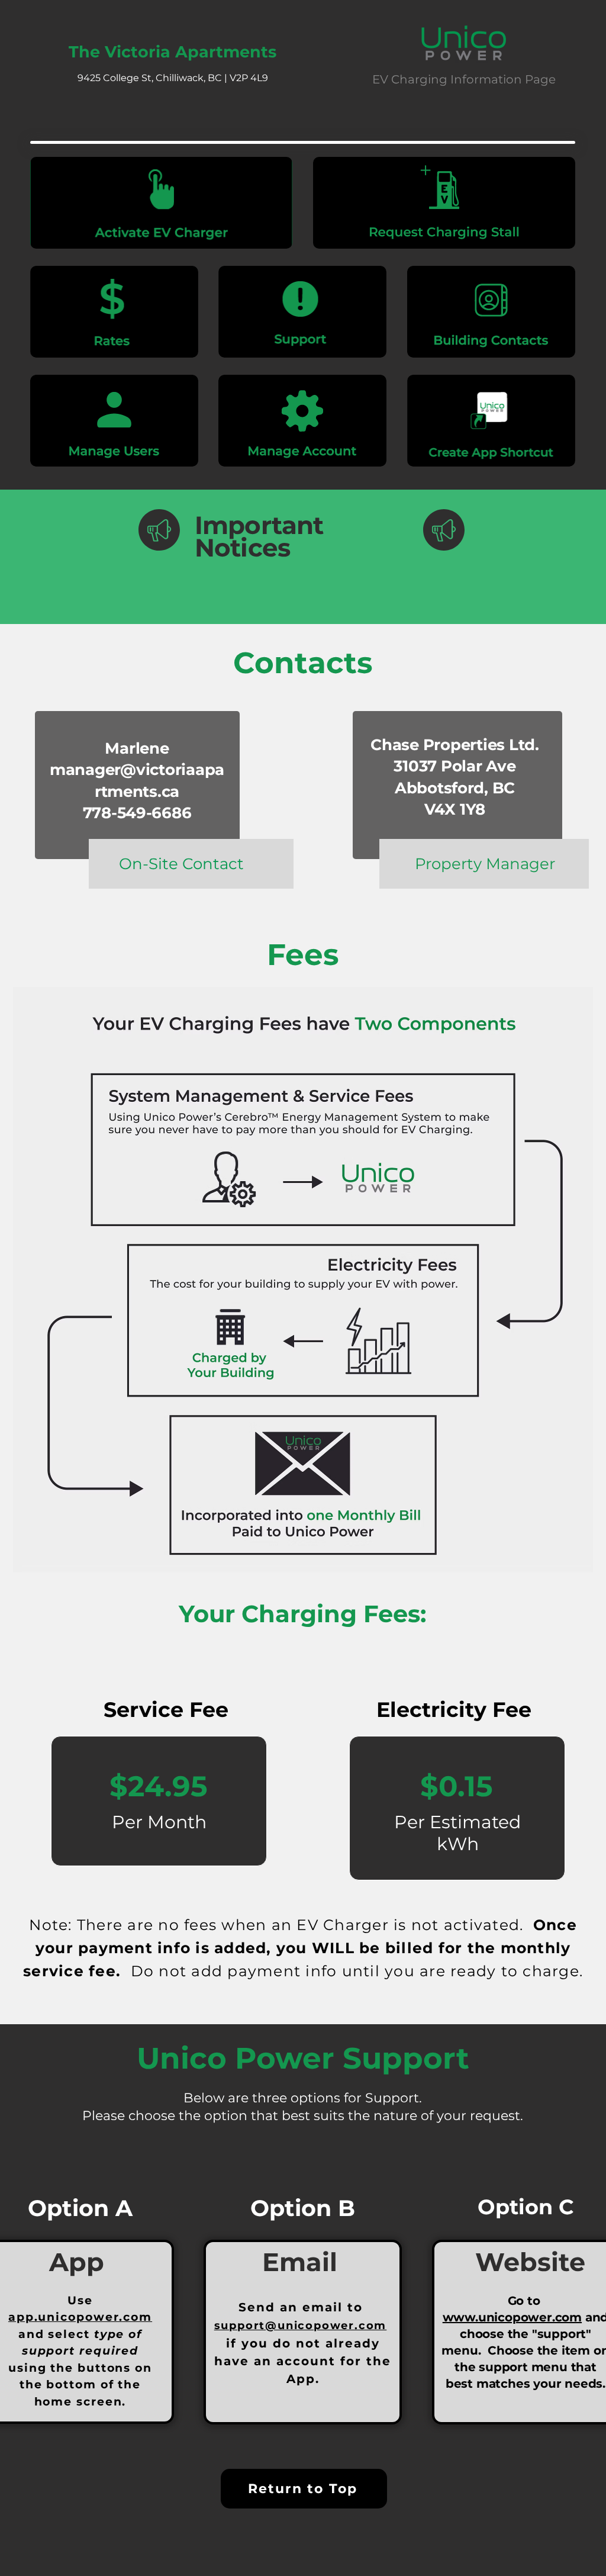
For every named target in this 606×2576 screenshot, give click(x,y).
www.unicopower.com (512, 2317)
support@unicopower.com (301, 2326)
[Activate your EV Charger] (161, 203)
